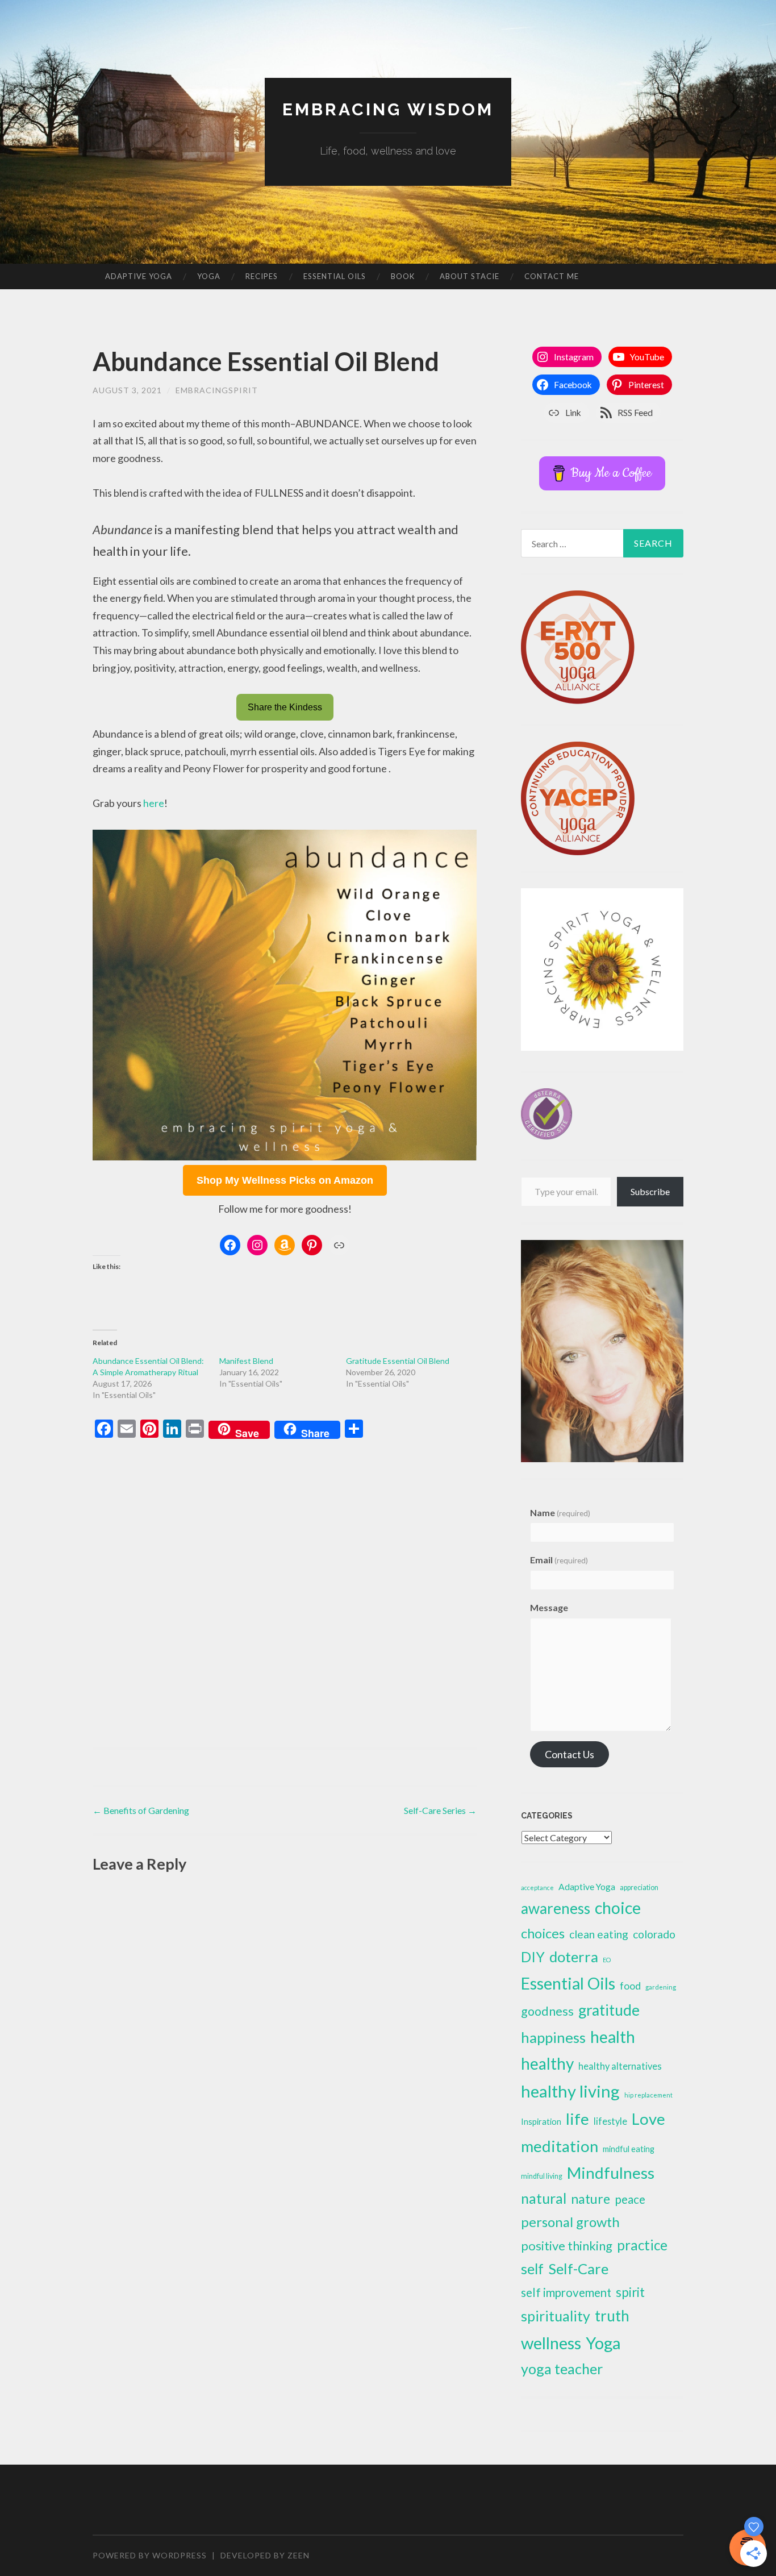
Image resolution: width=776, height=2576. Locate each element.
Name (560, 1512)
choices (543, 1933)
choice (618, 1908)
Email (559, 1560)
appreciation (639, 1888)
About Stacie (470, 276)
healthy (547, 2063)
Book (403, 276)
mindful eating (629, 2149)
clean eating (599, 1934)
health (613, 2037)
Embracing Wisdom (388, 109)
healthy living (570, 2091)
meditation (560, 2146)
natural (544, 2198)
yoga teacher (562, 2369)
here (154, 803)
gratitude (609, 2010)
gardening (661, 1987)
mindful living (542, 2176)
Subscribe (650, 1191)
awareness (556, 1908)
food (630, 1986)
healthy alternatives (620, 2066)
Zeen (299, 2555)
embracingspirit (217, 390)
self (532, 2269)
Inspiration (541, 2121)
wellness (551, 2343)
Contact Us (570, 1754)
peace (630, 2199)
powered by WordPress (150, 2555)
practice (642, 2245)
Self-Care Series (440, 1810)
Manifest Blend (246, 1361)
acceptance (537, 1888)
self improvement (566, 2292)
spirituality (556, 2316)
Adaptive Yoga (139, 276)
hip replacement (648, 2095)
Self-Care (578, 2269)
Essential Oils (335, 276)
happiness (553, 2037)
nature (591, 2199)
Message (549, 1607)
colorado (654, 1934)
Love (648, 2119)
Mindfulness (611, 2173)
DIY (533, 1957)
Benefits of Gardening (141, 1810)
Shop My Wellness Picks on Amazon (285, 1180)
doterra (574, 1957)
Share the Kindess (285, 707)
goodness (547, 2011)
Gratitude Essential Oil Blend (398, 1361)
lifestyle (610, 2121)
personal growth (570, 2222)
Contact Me (552, 276)
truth (612, 2316)
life (577, 2119)
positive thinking (567, 2246)
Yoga (209, 276)
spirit (630, 2292)
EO (607, 1960)
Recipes (262, 276)
